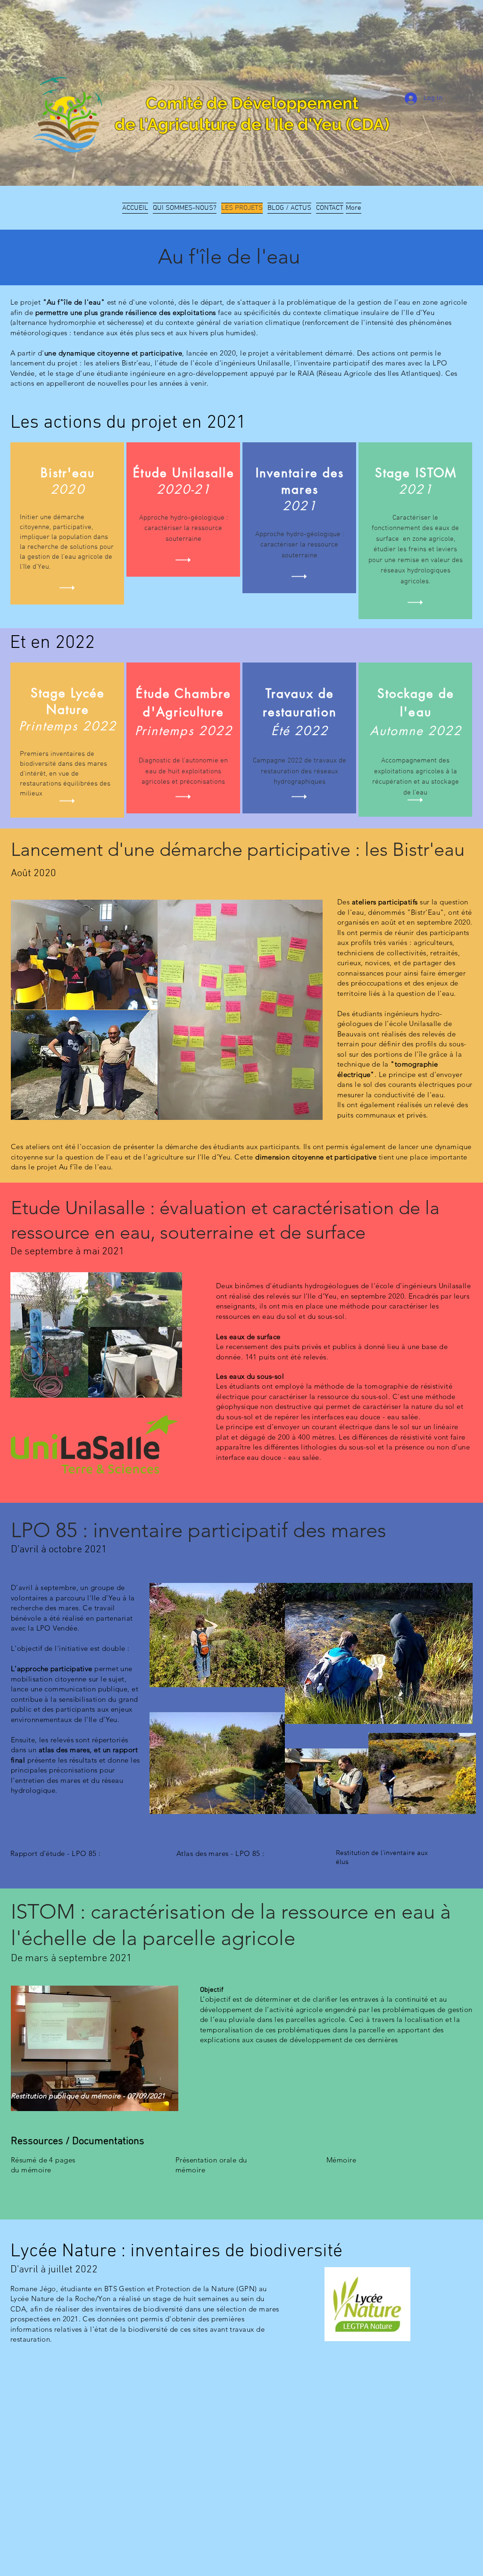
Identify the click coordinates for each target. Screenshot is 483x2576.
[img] (67, 588)
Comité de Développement (252, 103)
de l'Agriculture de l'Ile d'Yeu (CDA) (252, 124)
